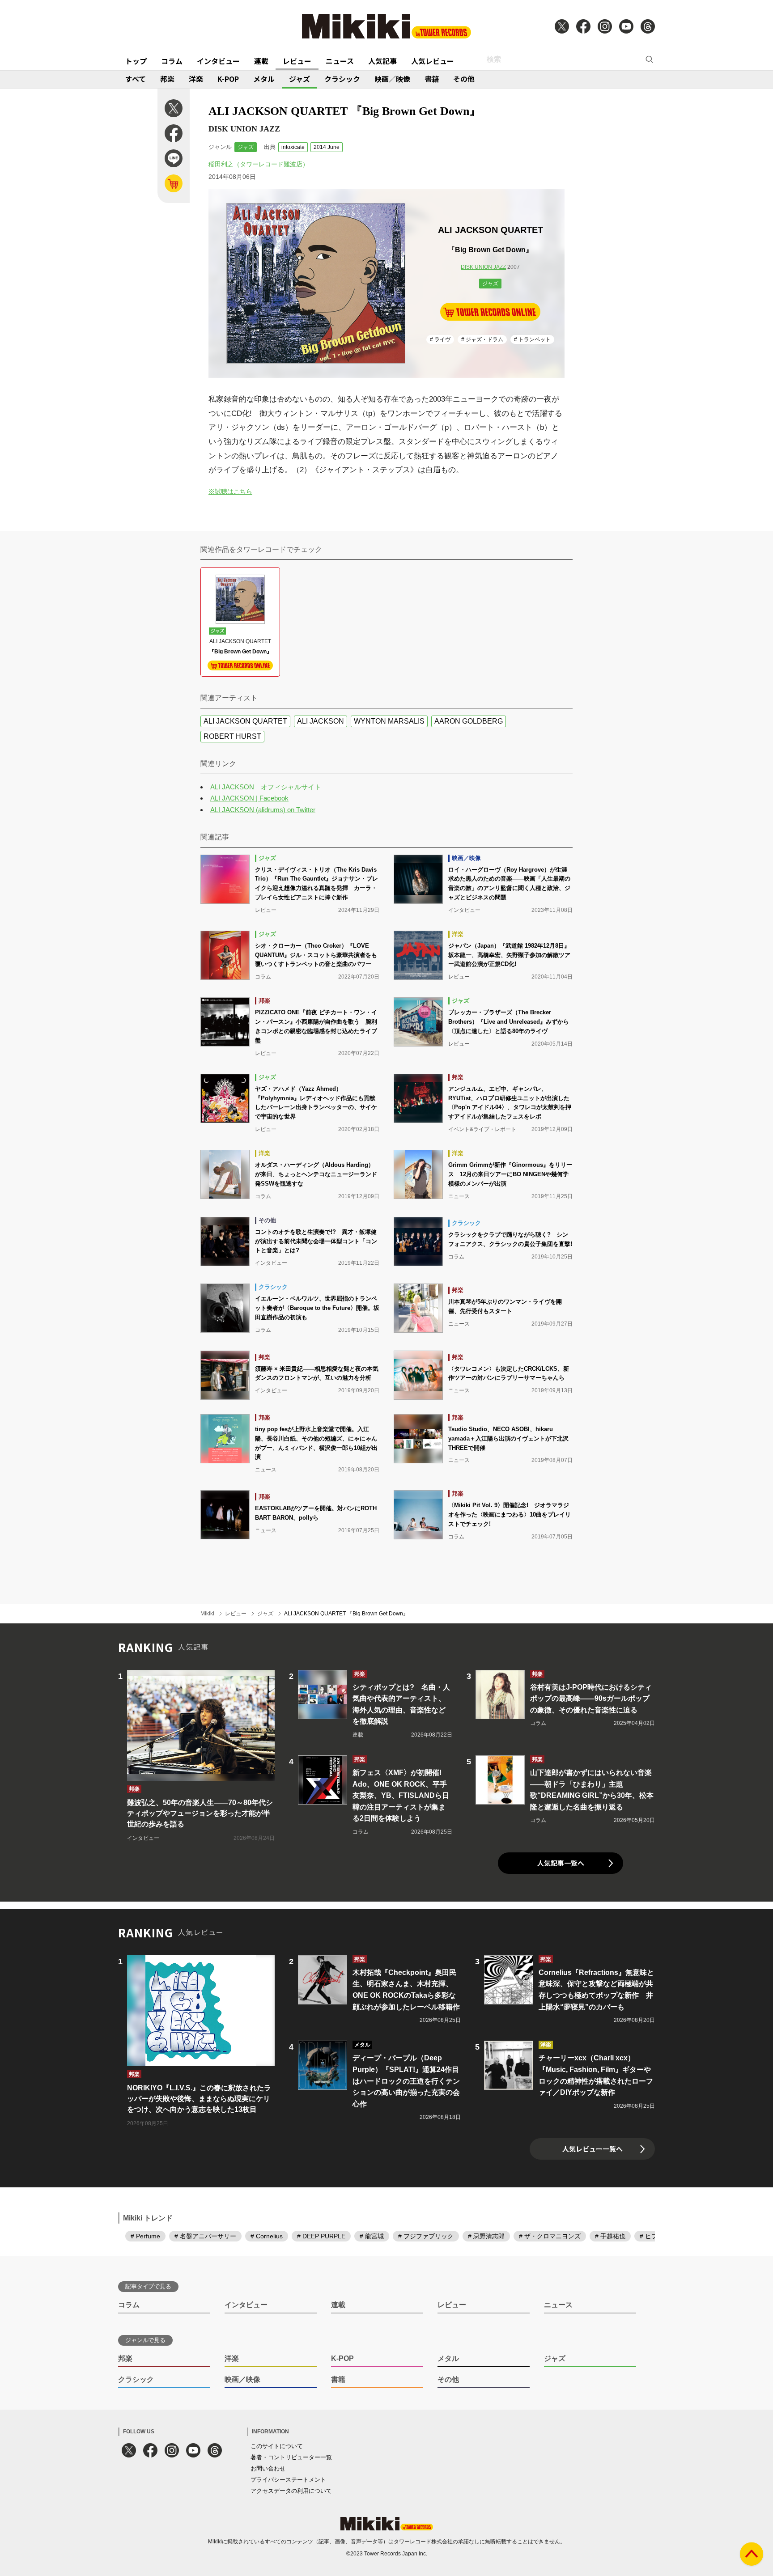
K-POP (228, 79)
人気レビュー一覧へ (592, 2149)
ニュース (340, 61)
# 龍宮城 (372, 2236)
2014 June (327, 147)
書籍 (432, 79)
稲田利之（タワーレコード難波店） (259, 164)
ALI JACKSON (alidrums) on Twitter (263, 810)
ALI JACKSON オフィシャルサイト (266, 787)
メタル (264, 79)
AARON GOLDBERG (469, 721)
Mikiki (207, 1614)
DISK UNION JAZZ (483, 267)
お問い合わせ (268, 2468)
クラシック (342, 79)
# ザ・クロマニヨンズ (550, 2236)
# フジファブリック (426, 2236)
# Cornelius (267, 2236)
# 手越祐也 (610, 2236)
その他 (464, 79)
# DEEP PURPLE (321, 2236)
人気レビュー (433, 61)
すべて (136, 79)
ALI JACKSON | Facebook (249, 798)
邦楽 (167, 79)
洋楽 (196, 79)
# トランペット (532, 339)
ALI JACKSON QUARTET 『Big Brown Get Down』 (346, 1614)
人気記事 (382, 61)
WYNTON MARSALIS (389, 721)
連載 (261, 61)
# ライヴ (440, 339)
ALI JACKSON (321, 721)
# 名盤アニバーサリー (205, 2236)
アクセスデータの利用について (291, 2491)
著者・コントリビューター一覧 (291, 2457)
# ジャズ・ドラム (482, 339)
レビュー (297, 61)
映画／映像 (392, 79)
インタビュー (218, 61)
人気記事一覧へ (561, 1863)
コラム (172, 61)
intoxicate (293, 147)
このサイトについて (277, 2446)
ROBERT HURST (232, 736)
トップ (136, 61)
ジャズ (299, 79)
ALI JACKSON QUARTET (245, 721)
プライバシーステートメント (288, 2480)
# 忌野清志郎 (486, 2236)
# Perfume (145, 2236)
